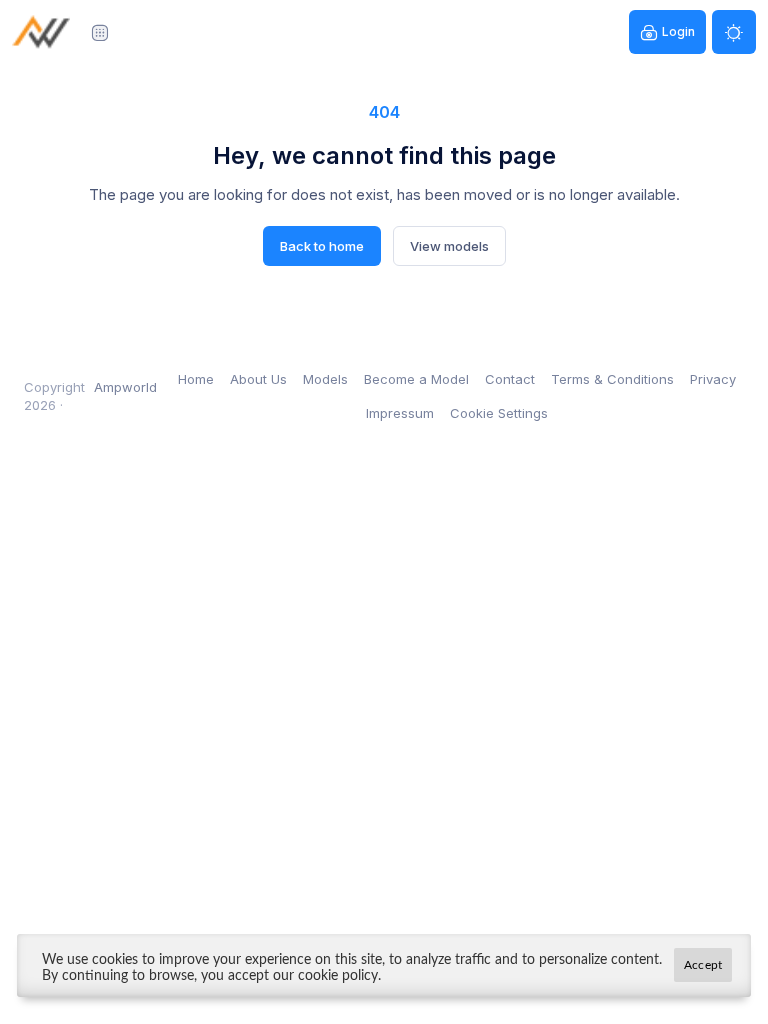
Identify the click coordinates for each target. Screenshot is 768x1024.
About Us (258, 379)
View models (449, 246)
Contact (510, 379)
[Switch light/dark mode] (734, 32)
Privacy (713, 379)
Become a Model (416, 379)
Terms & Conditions (612, 379)
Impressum (400, 413)
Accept (703, 965)
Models (325, 379)
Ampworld (125, 387)
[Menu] (100, 32)
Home (196, 379)
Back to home (322, 246)
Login (678, 31)
